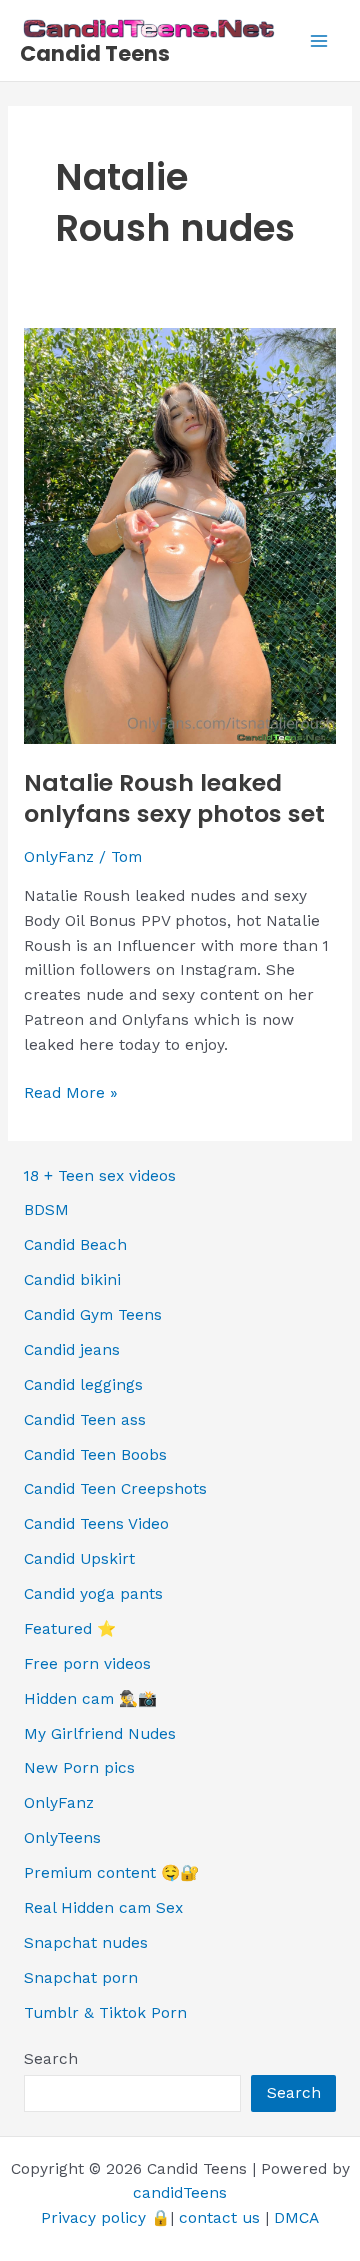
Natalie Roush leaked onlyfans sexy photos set (174, 798)
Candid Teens (95, 53)
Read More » (71, 1094)
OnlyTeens (62, 1838)
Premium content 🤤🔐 (111, 1873)
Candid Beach (75, 1245)
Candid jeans (72, 1350)
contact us (219, 2218)
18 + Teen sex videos (100, 1176)
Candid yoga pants (93, 1594)
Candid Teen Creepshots (115, 1489)
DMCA (296, 2218)
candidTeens (180, 2193)
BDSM (46, 1210)
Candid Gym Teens (93, 1315)
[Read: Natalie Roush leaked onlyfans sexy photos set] (180, 535)
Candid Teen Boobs (95, 1455)
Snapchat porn (81, 1978)
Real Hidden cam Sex (103, 1908)
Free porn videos (87, 1664)
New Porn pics (79, 1768)
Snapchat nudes (86, 1943)
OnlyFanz (59, 857)
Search (51, 2059)
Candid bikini (72, 1280)
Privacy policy (93, 2218)
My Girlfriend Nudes (100, 1734)
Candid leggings (83, 1385)
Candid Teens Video (96, 1524)
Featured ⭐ (70, 1629)
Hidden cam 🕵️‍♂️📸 (90, 1699)
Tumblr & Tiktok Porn (105, 2013)
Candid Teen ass (85, 1420)
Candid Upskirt (79, 1559)
